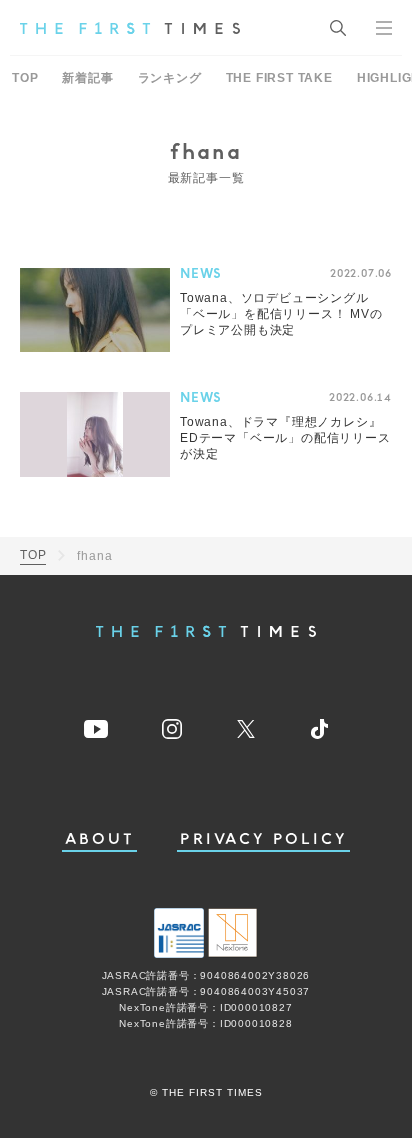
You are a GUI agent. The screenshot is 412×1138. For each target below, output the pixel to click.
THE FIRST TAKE (279, 78)
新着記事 (87, 78)
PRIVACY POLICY (263, 839)
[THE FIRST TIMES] (130, 28)
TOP (25, 78)
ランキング (170, 78)
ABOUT (100, 839)
